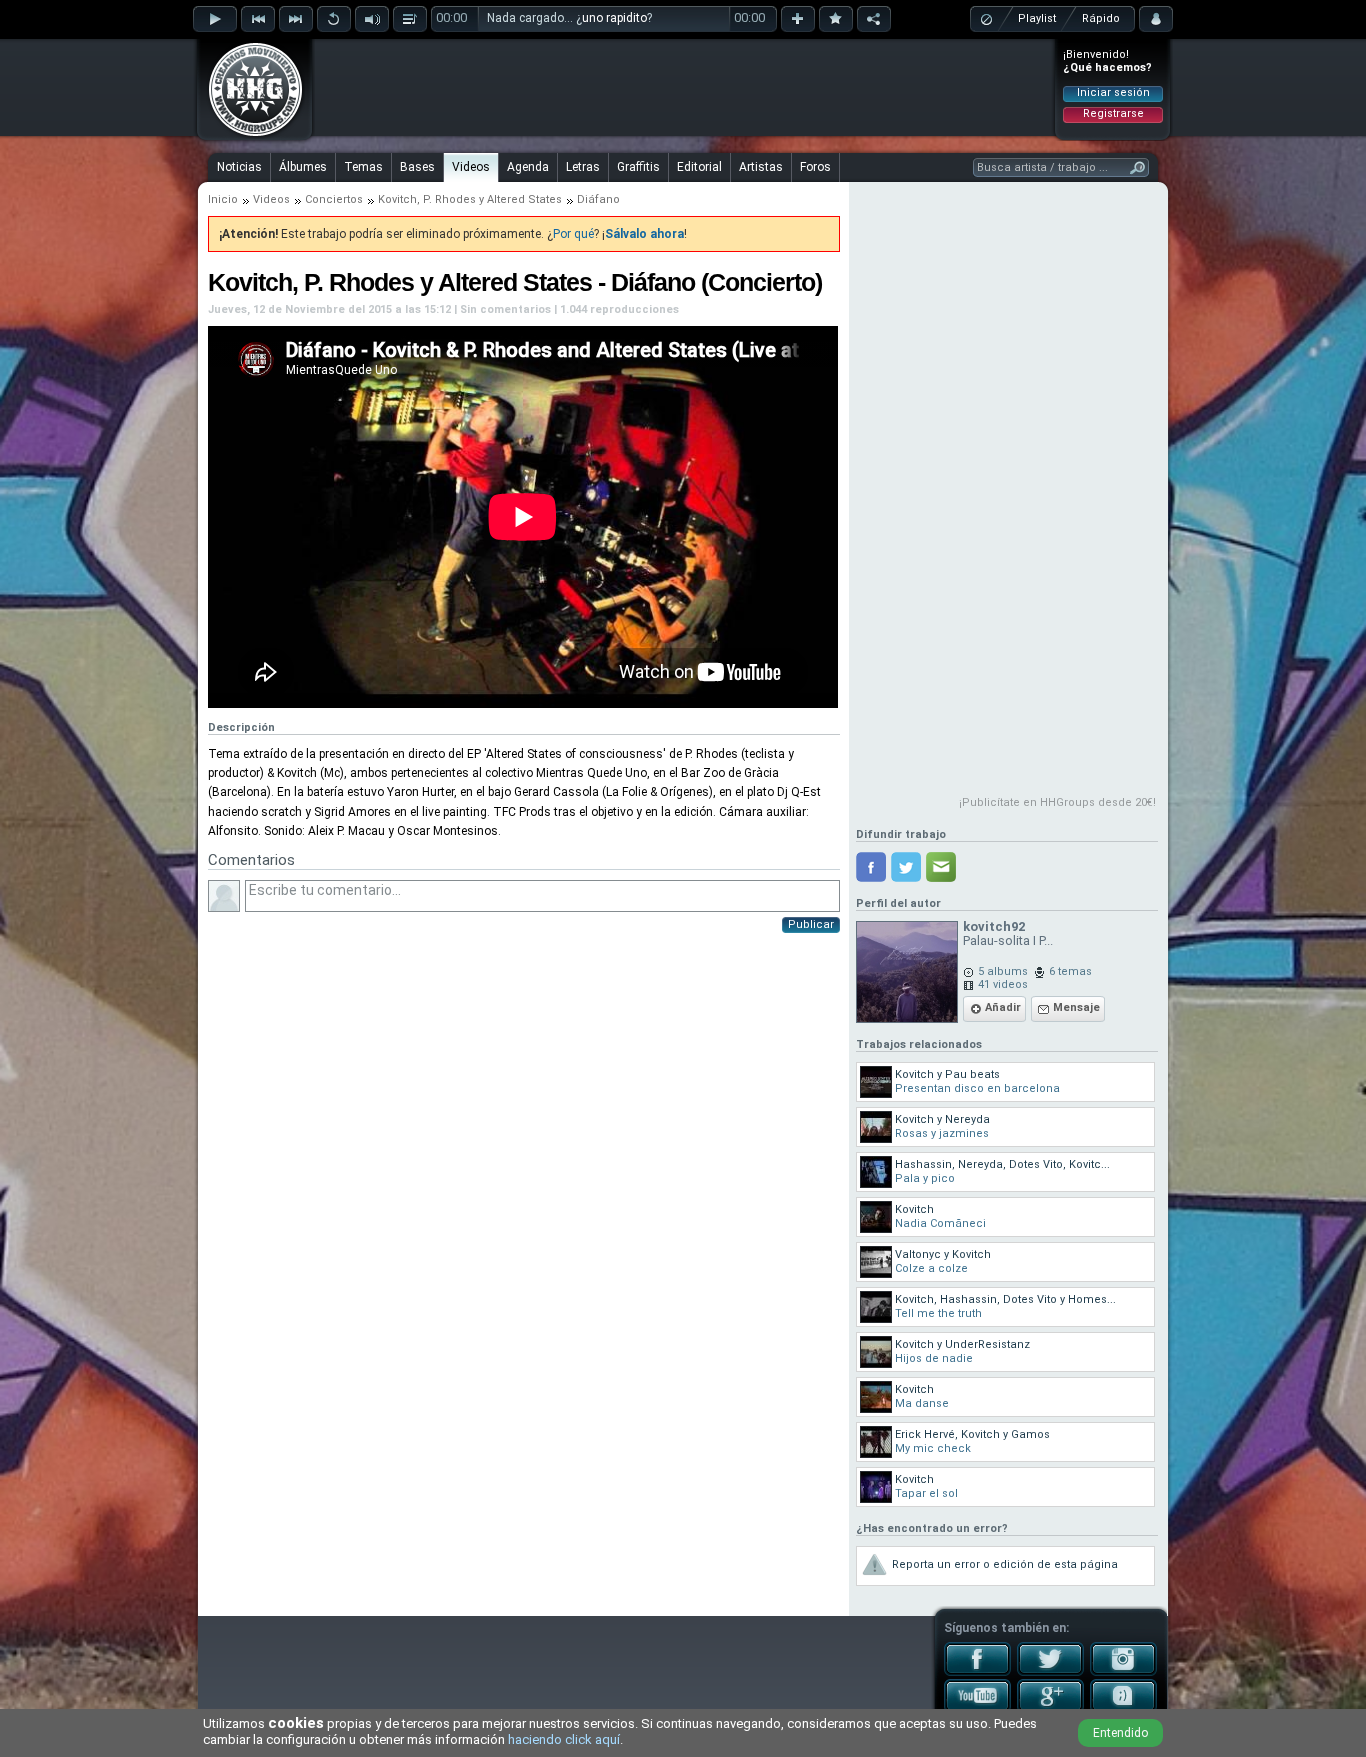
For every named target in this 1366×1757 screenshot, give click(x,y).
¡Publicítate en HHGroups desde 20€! (1057, 802)
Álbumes (303, 167)
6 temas (1070, 971)
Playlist (1037, 18)
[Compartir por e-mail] (941, 867)
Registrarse (1113, 113)
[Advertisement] (684, 87)
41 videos (1003, 984)
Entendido (1120, 1733)
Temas (363, 167)
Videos (471, 167)
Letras (583, 167)
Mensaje (1076, 1007)
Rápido (1101, 18)
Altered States (524, 199)
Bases (417, 167)
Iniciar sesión (1113, 92)
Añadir (1003, 1007)
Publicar (811, 924)
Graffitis (638, 167)
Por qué (573, 234)
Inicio (223, 199)
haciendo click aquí (564, 1739)
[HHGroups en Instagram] (1123, 1672)
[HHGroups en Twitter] (1050, 1672)
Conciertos (334, 199)
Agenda (528, 167)
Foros (815, 167)
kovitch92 (994, 926)
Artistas (761, 167)
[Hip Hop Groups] (249, 135)
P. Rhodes (449, 199)
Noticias (239, 167)
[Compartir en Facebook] (871, 867)
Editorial (699, 167)
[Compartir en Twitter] (906, 867)
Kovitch (397, 199)
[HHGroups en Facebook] (977, 1672)
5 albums (1003, 971)
